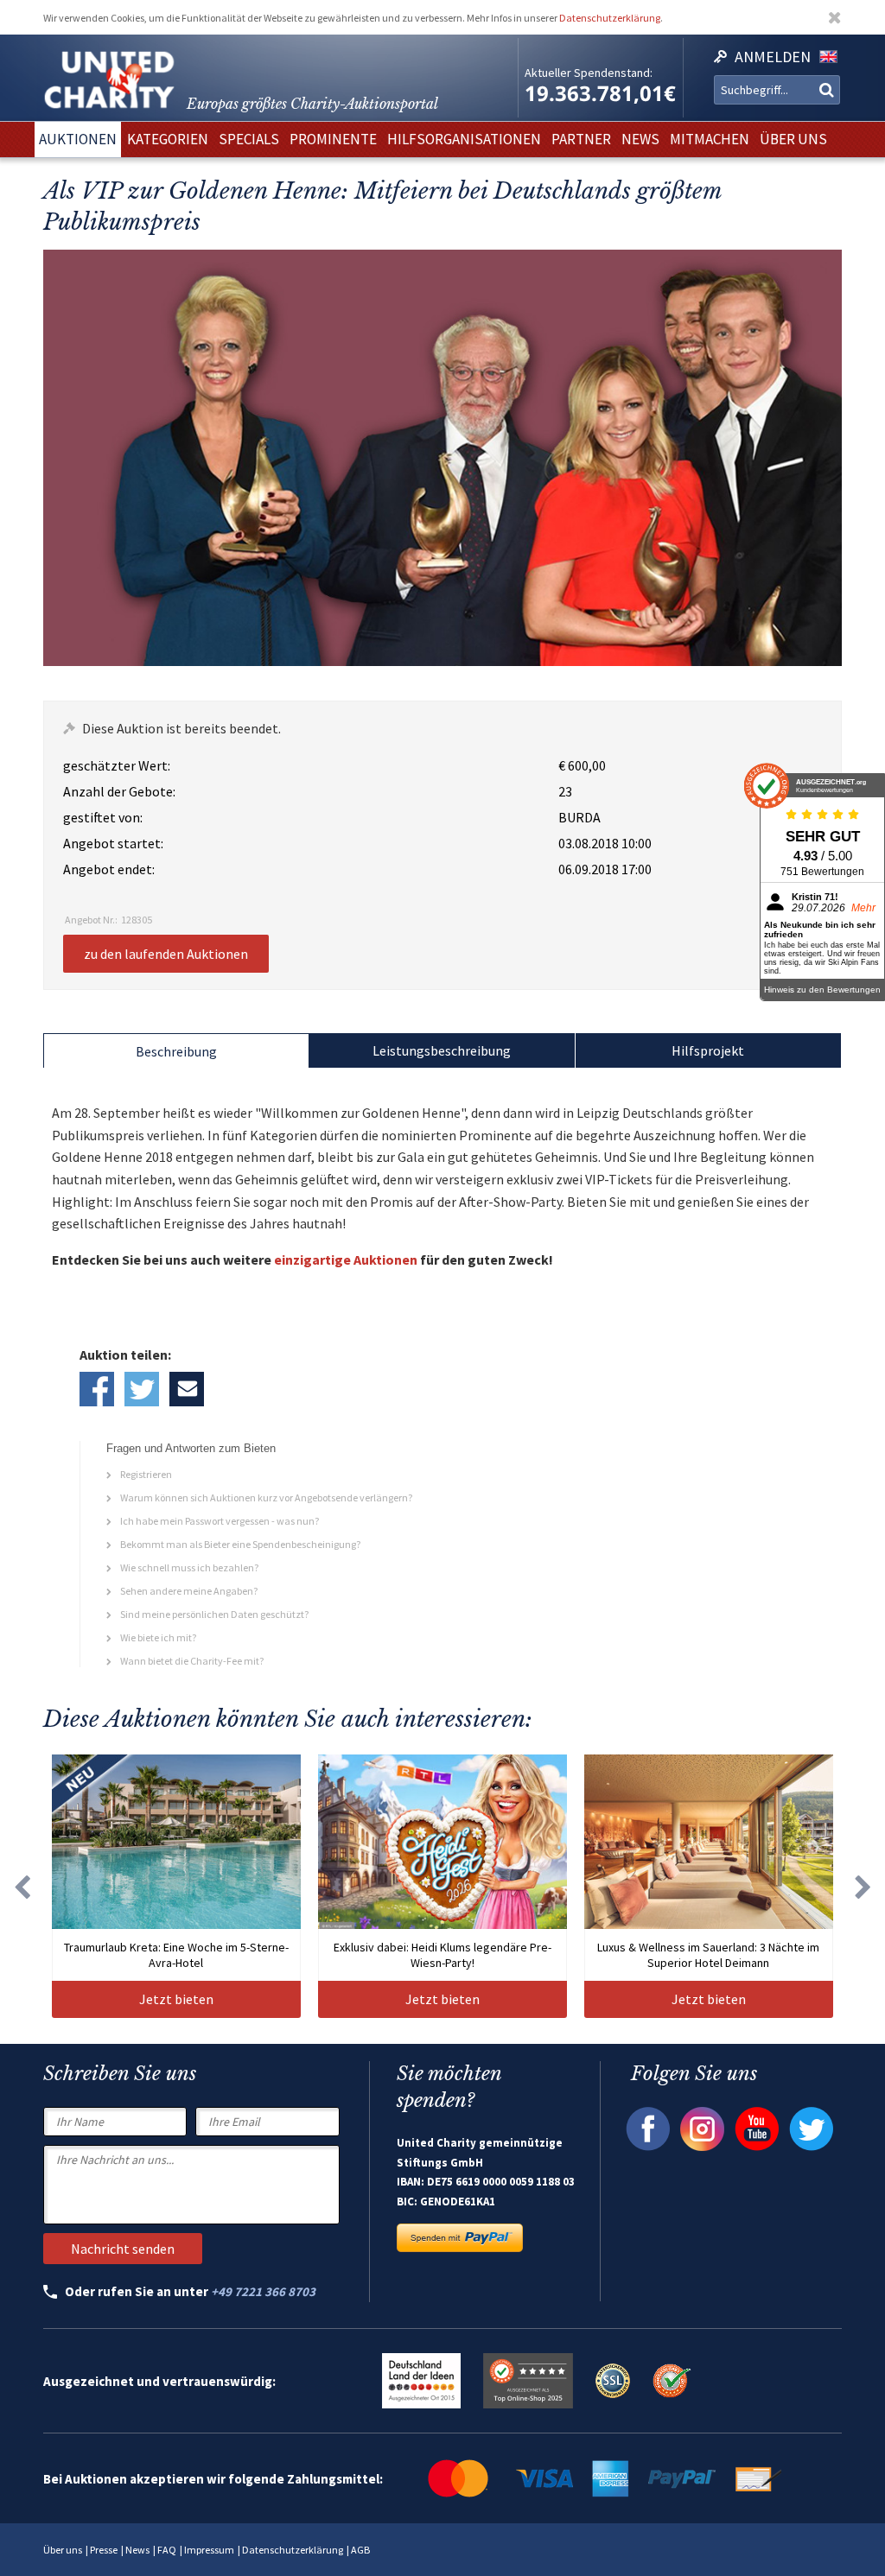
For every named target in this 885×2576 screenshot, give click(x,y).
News (137, 2550)
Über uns (63, 2550)
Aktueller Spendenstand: (589, 73)
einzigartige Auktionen (346, 1259)
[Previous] (22, 1886)
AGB (360, 2550)
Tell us (187, 1389)
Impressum (209, 2550)
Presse (104, 2550)
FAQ (167, 2550)
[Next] (863, 1886)
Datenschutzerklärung (610, 18)
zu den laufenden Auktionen (166, 954)
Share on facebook (97, 1389)
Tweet (142, 1389)
